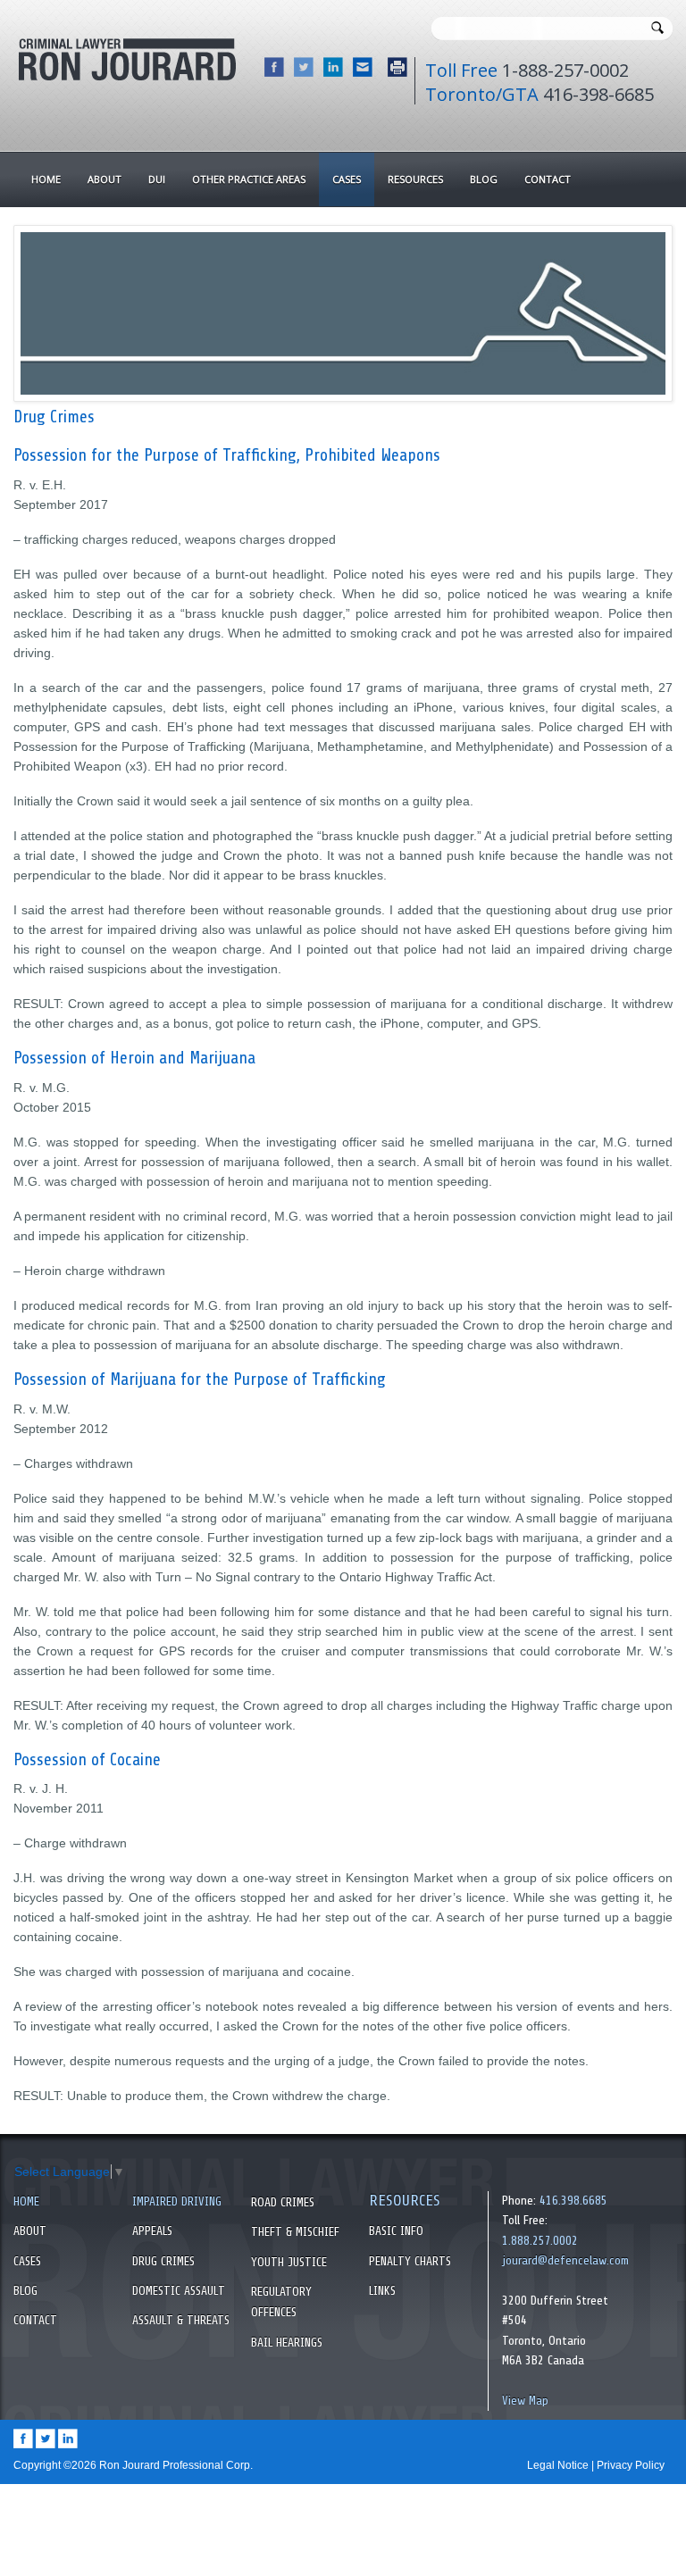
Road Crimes (283, 2202)
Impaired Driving (177, 2201)
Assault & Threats (181, 2320)
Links (382, 2291)
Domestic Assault (179, 2291)
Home (26, 2201)
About (30, 2231)
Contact (35, 2320)
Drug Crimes (163, 2261)
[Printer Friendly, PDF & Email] (394, 72)
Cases (27, 2261)
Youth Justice (289, 2262)
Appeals (152, 2231)
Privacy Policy (631, 2465)
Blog (25, 2291)
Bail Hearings (287, 2343)
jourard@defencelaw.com (565, 2260)
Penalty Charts (410, 2261)
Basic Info (396, 2231)
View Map (525, 2401)
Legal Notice (558, 2465)
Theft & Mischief (295, 2232)
